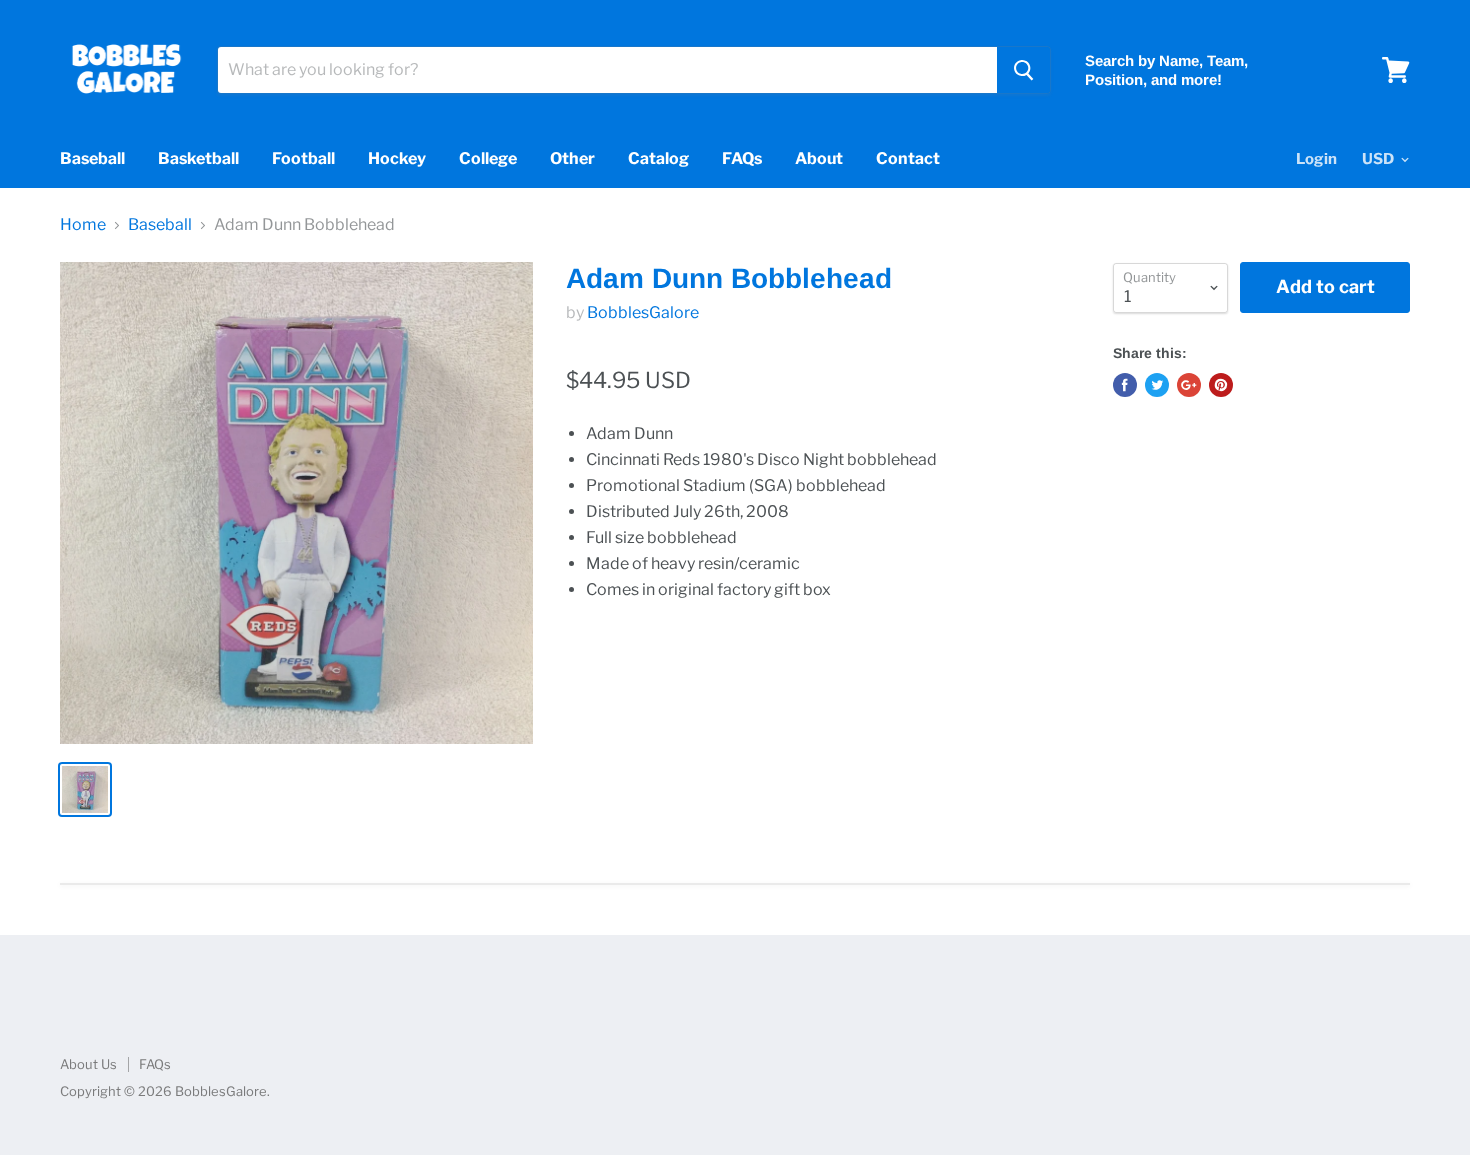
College (488, 158)
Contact (908, 158)
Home (83, 225)
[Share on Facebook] (1125, 385)
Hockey (397, 158)
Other (572, 158)
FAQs (742, 158)
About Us (88, 1064)
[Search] (1023, 70)
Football (303, 158)
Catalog (658, 158)
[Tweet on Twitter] (1157, 385)
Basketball (198, 158)
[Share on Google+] (1189, 385)
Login (1316, 159)
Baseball (92, 158)
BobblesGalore (643, 312)
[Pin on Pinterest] (1221, 385)
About (819, 158)
